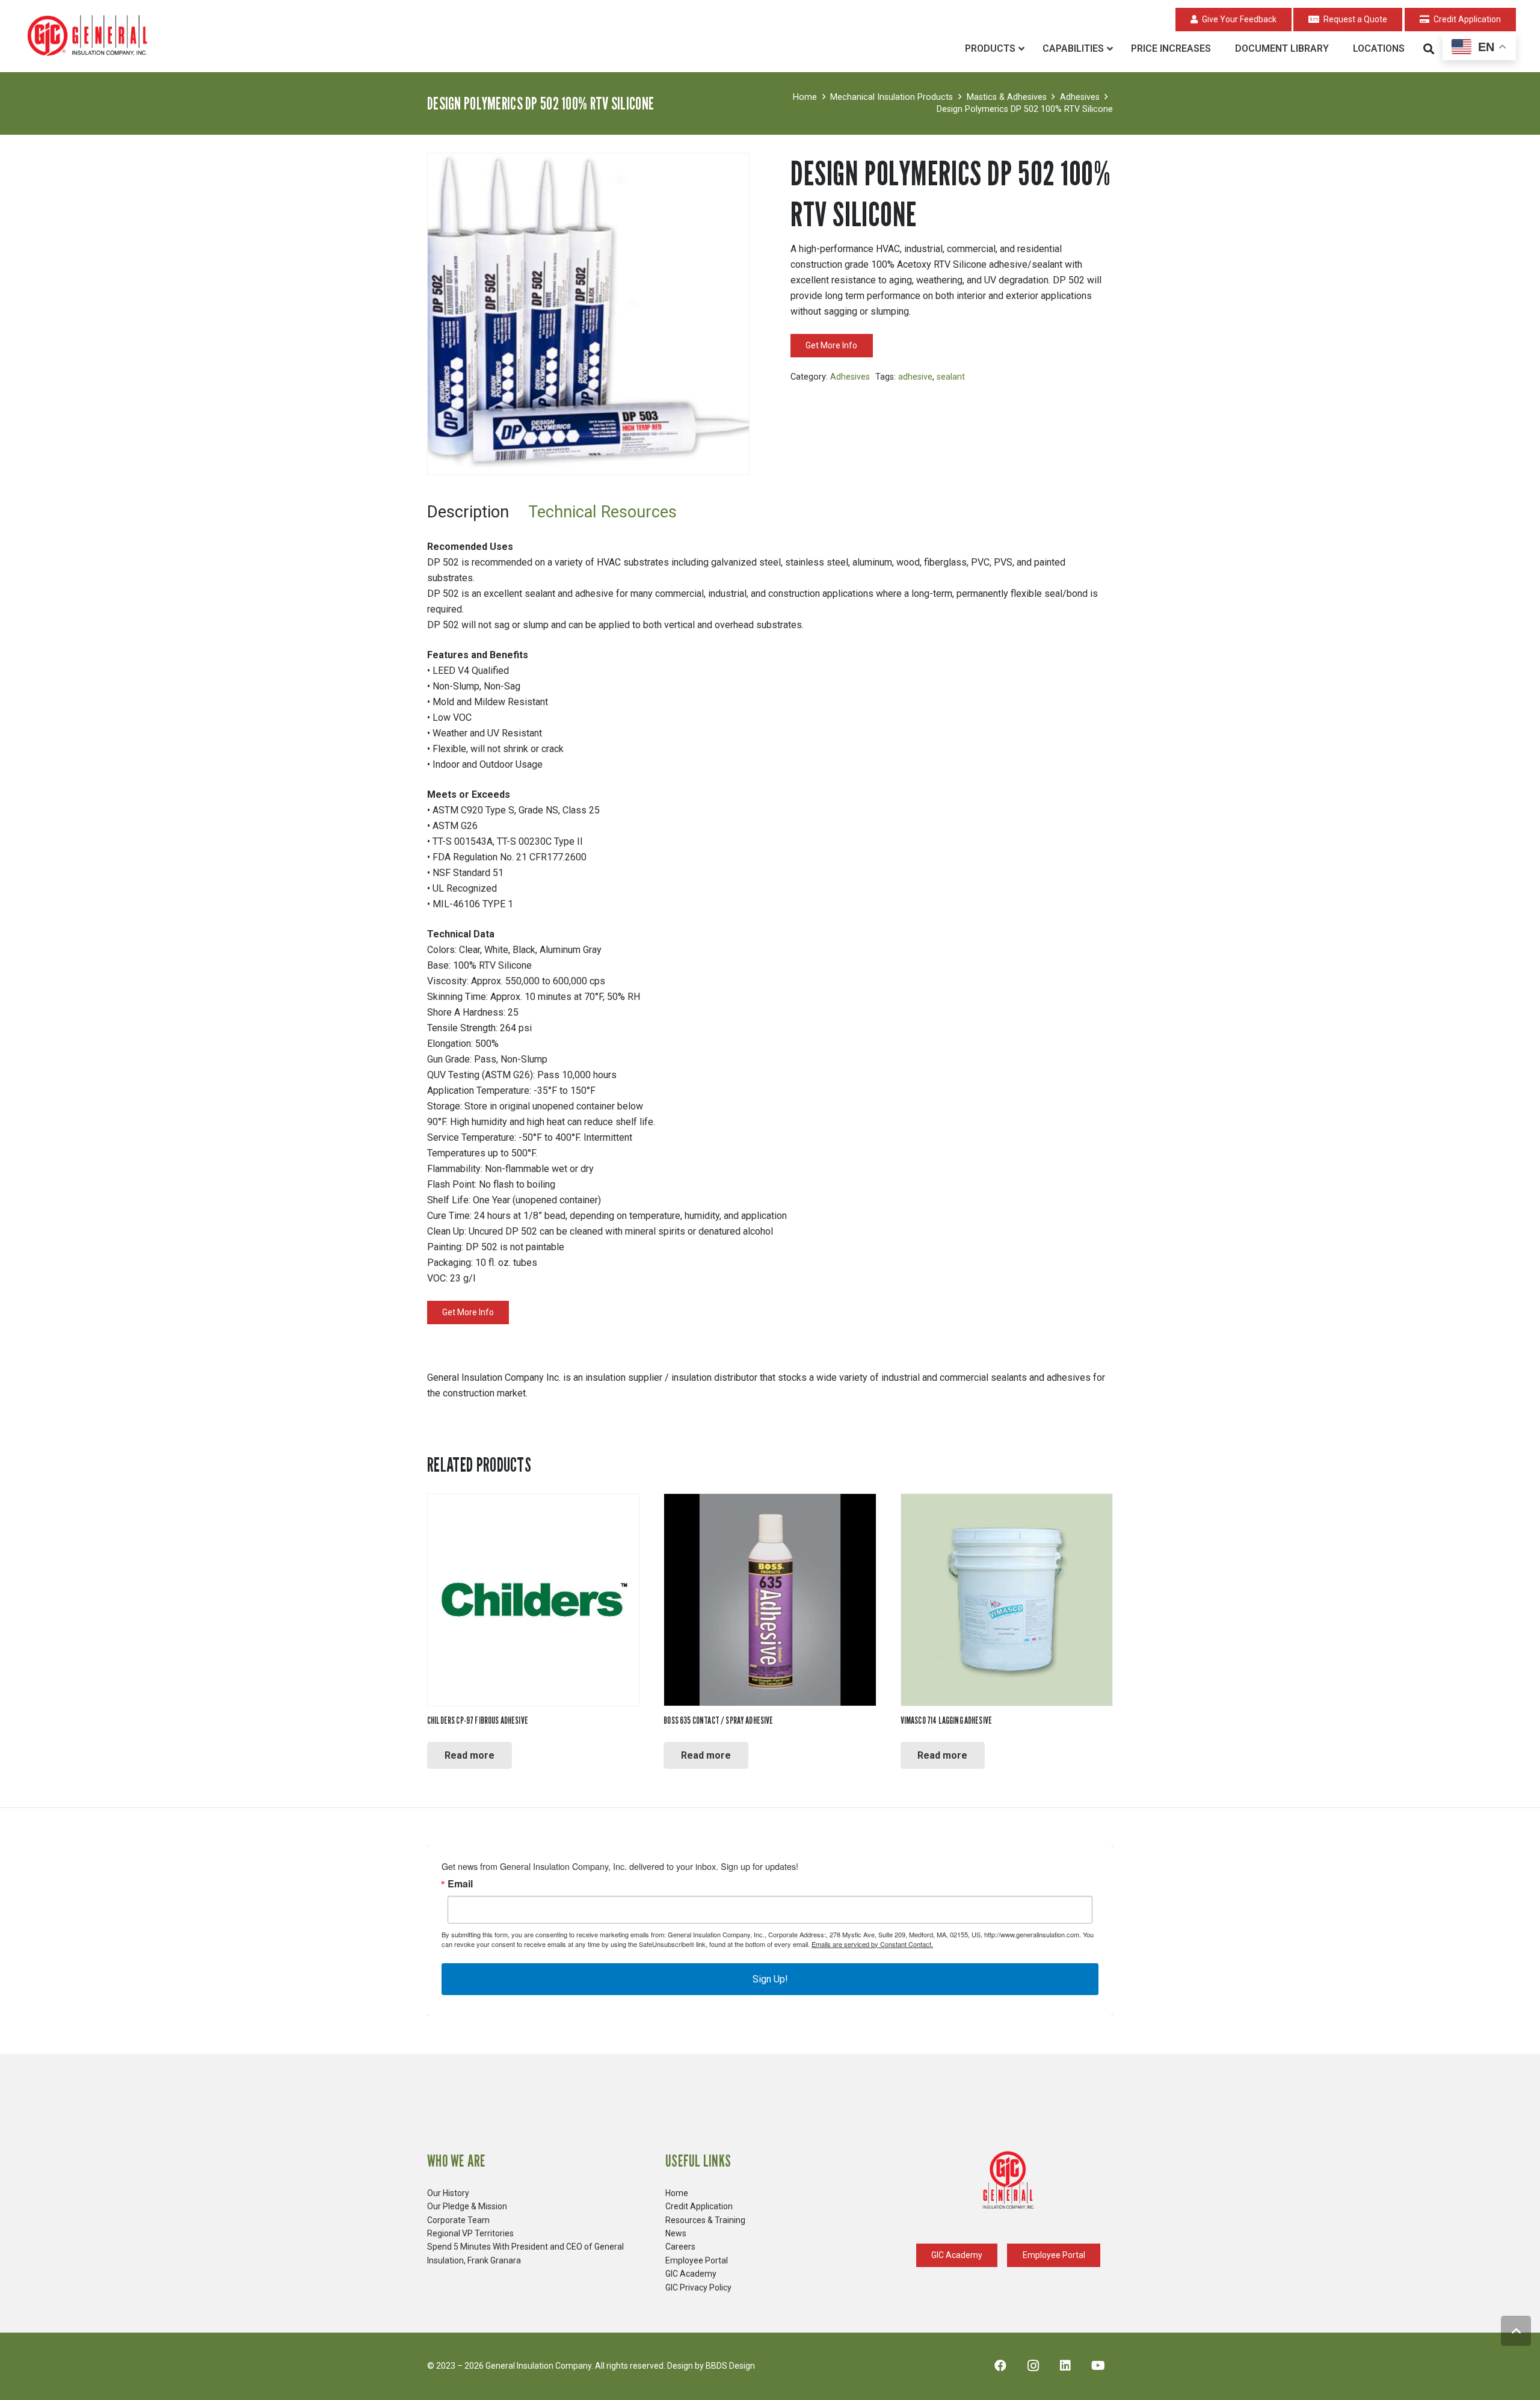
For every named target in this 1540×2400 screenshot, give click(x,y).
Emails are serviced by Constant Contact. (872, 1944)
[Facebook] (1000, 2366)
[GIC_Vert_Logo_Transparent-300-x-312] (1008, 2180)
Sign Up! (770, 1979)
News (676, 2233)
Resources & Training (705, 2220)
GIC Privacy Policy (698, 2287)
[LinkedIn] (1065, 2366)
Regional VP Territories (470, 2233)
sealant (951, 377)
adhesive (915, 377)
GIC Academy (691, 2274)
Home (805, 97)
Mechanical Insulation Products (892, 97)
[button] (1429, 49)
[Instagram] (1033, 2366)
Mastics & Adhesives (1007, 97)
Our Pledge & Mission (467, 2206)
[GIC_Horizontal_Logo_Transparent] (90, 36)
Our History (448, 2193)
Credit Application (699, 2206)
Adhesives (1080, 97)
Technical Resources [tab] (602, 512)
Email (460, 1884)
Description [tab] (468, 512)
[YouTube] (1098, 2366)
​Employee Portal (697, 2260)
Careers (680, 2247)
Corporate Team (458, 2220)
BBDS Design (730, 2366)
